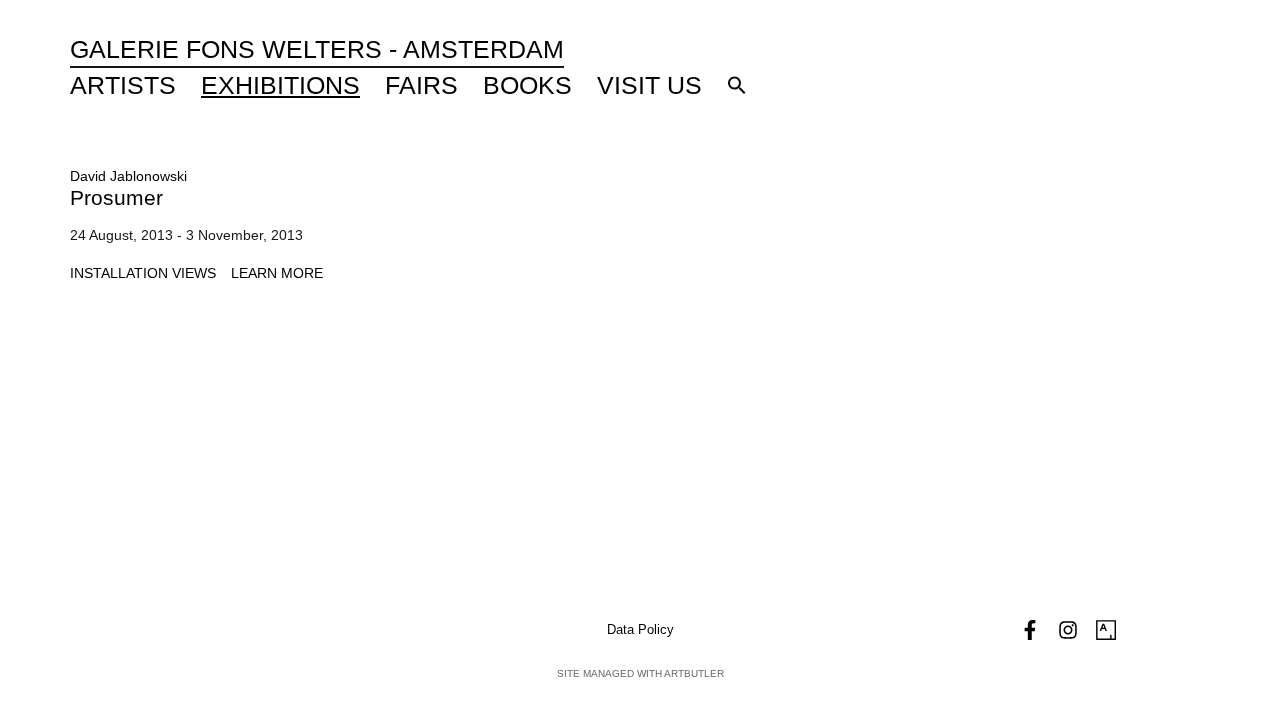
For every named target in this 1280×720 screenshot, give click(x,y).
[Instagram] (1068, 630)
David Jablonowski (128, 176)
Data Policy (640, 629)
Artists (123, 85)
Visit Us (649, 85)
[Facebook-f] (1030, 630)
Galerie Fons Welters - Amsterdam (317, 49)
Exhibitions (280, 85)
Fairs (421, 85)
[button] (737, 85)
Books (527, 85)
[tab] (143, 273)
